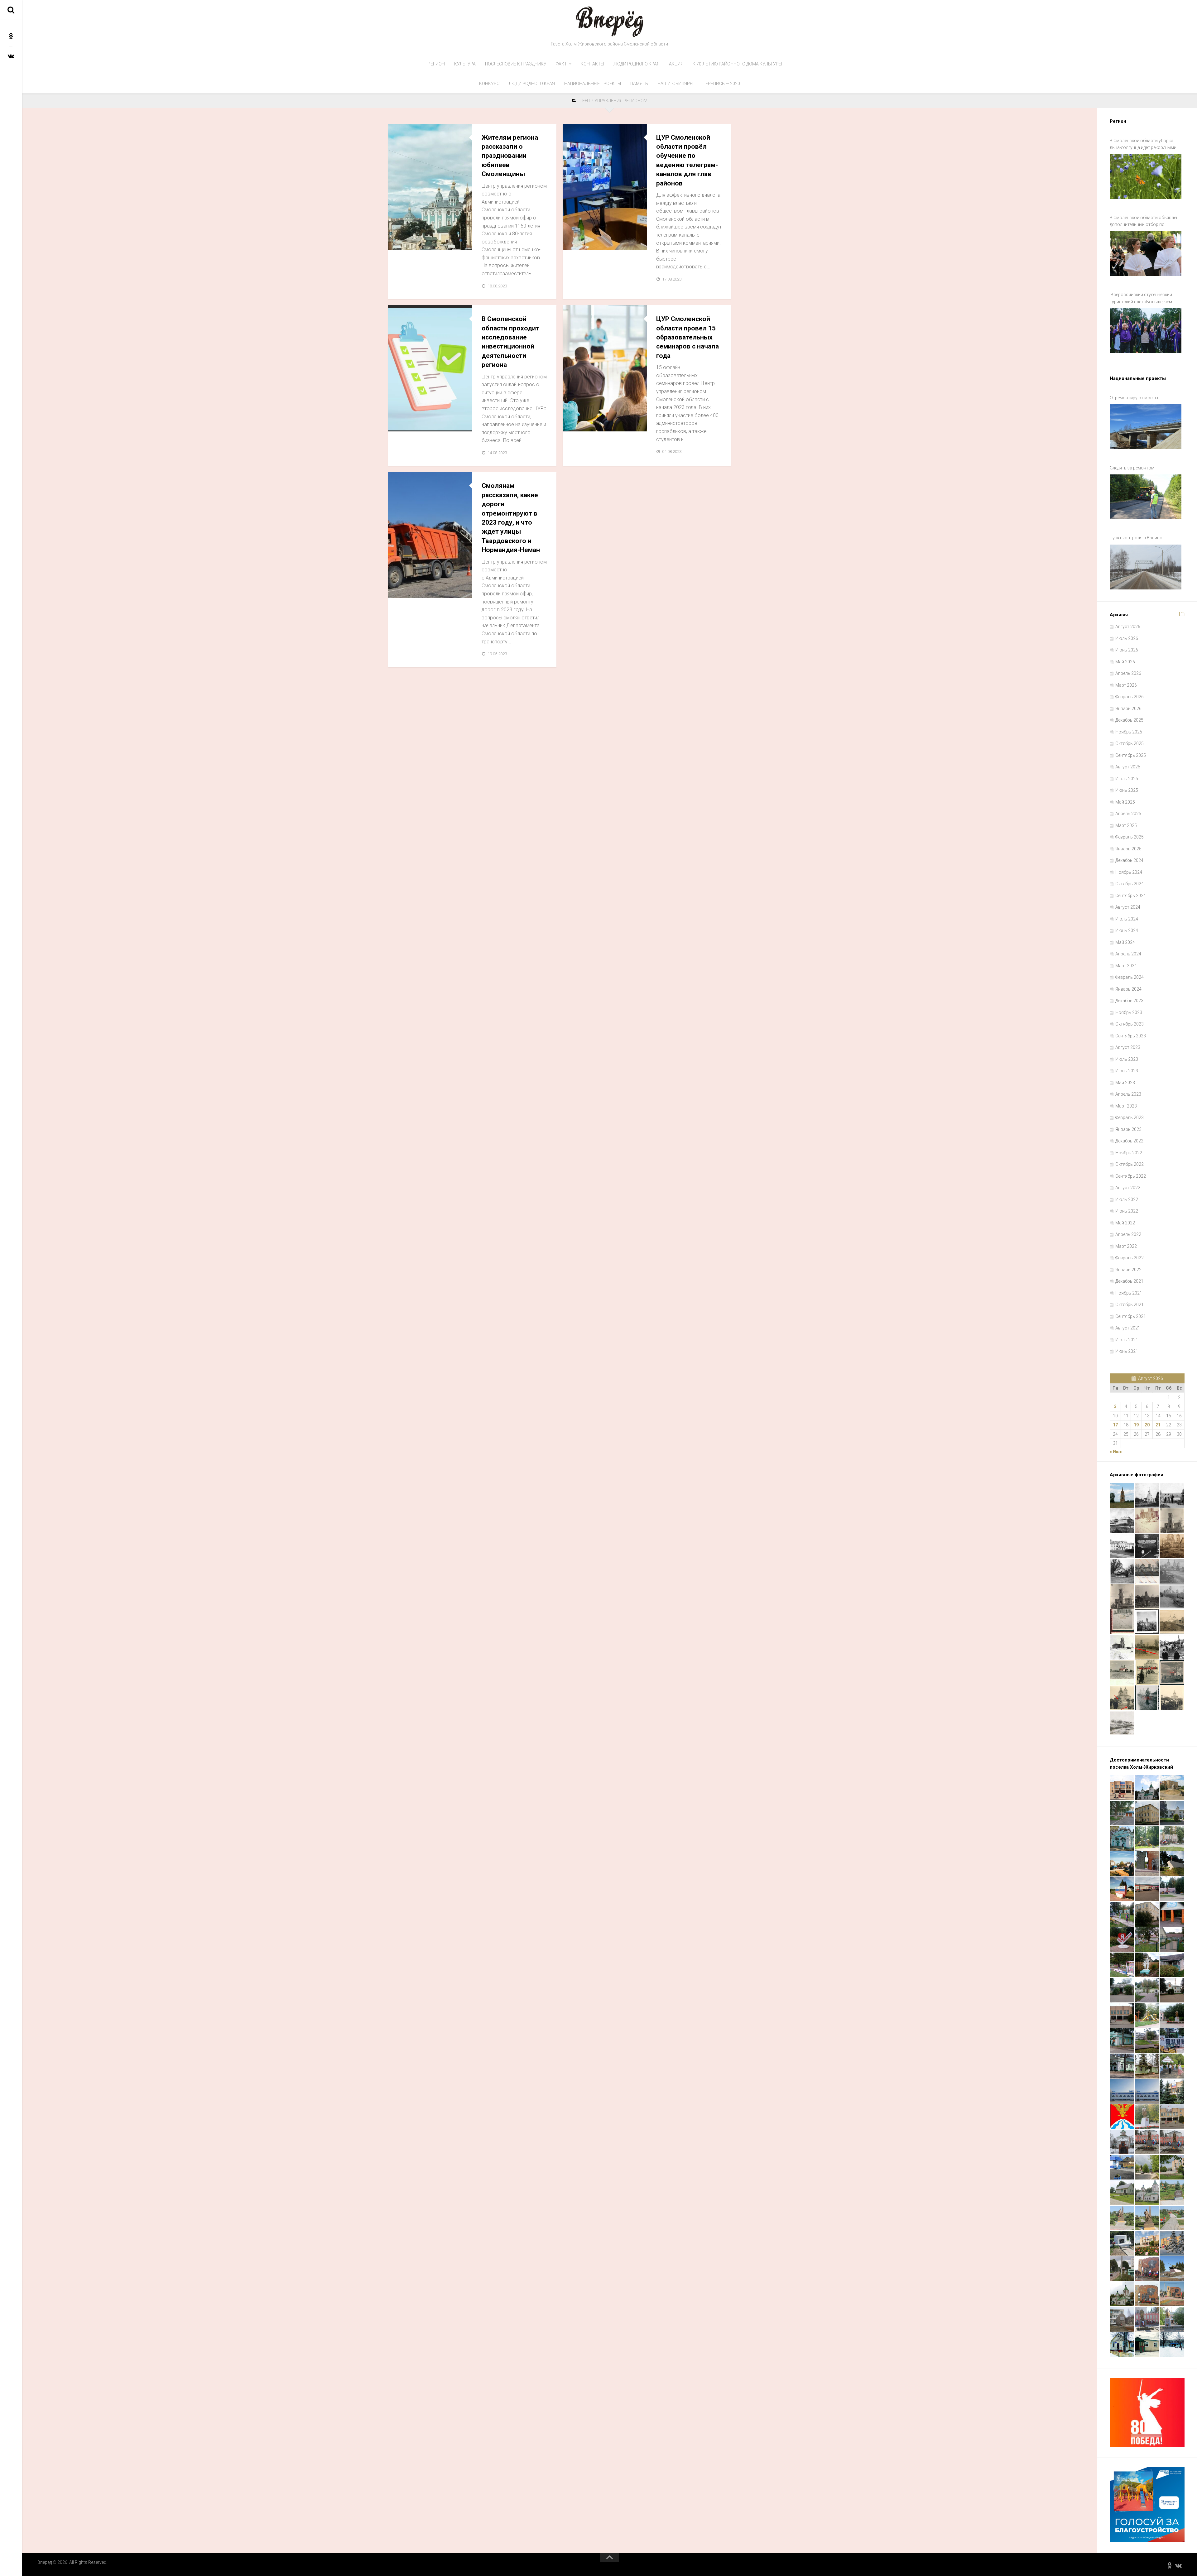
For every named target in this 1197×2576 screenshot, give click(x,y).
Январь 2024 (1128, 989)
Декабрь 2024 (1129, 860)
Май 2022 (1125, 1223)
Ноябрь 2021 (1129, 1293)
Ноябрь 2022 (1129, 1153)
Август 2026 (1128, 627)
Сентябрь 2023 (1131, 1036)
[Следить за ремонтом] (1146, 497)
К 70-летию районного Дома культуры (737, 64)
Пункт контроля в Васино (1136, 538)
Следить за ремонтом (1132, 468)
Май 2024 (1125, 942)
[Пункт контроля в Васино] (1146, 567)
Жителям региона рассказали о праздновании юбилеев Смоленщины (510, 156)
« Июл (1116, 1452)
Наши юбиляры (675, 84)
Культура (465, 64)
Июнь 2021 (1127, 1351)
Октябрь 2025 (1130, 743)
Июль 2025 (1127, 779)
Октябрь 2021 (1130, 1305)
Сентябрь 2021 (1131, 1316)
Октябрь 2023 (1130, 1024)
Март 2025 (1126, 825)
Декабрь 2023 (1129, 1001)
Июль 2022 (1127, 1199)
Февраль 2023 (1130, 1117)
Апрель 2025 (1128, 814)
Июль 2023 (1127, 1059)
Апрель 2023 (1128, 1094)
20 (1147, 1425)
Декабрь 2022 (1129, 1141)
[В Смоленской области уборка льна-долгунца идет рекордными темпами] (1146, 177)
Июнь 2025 (1127, 790)
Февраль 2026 (1130, 697)
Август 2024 (1128, 907)
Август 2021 (1128, 1328)
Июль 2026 (1127, 638)
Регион (436, 64)
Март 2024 (1126, 966)
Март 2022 (1126, 1246)
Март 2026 (1126, 685)
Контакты (592, 64)
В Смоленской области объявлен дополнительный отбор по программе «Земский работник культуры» (1144, 222)
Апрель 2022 (1128, 1234)
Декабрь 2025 (1129, 720)
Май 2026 (1125, 662)
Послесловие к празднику (516, 64)
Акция (676, 64)
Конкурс (489, 84)
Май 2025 (1125, 802)
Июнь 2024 (1127, 930)
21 (1158, 1425)
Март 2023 (1126, 1106)
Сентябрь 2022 (1131, 1176)
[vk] (11, 56)
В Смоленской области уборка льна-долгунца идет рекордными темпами (1143, 145)
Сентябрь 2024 (1131, 896)
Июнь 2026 (1127, 650)
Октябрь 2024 (1130, 884)
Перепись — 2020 (721, 84)
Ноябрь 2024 (1129, 872)
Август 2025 (1128, 767)
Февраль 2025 (1130, 837)
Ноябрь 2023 (1129, 1012)
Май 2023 (1125, 1083)
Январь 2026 (1128, 709)
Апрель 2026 (1128, 673)
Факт (561, 64)
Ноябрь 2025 (1129, 732)
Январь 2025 (1128, 849)
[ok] (11, 36)
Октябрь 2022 (1130, 1164)
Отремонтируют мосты (1134, 398)
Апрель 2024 (1128, 954)
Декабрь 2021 (1129, 1281)
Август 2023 (1128, 1047)
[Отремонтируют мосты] (1146, 427)
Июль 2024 (1127, 919)
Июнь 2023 (1127, 1071)
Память (639, 84)
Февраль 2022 (1130, 1258)
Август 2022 (1128, 1188)
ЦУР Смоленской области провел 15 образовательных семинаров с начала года (687, 337)
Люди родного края (637, 64)
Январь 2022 (1128, 1270)
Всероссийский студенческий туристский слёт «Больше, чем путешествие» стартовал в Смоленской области (1141, 299)
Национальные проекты (593, 84)
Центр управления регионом (426, 243)
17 (1115, 1425)
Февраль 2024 (1130, 977)
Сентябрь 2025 (1131, 755)
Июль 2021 (1127, 1340)
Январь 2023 (1128, 1129)
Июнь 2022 (1127, 1211)
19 (1136, 1425)
